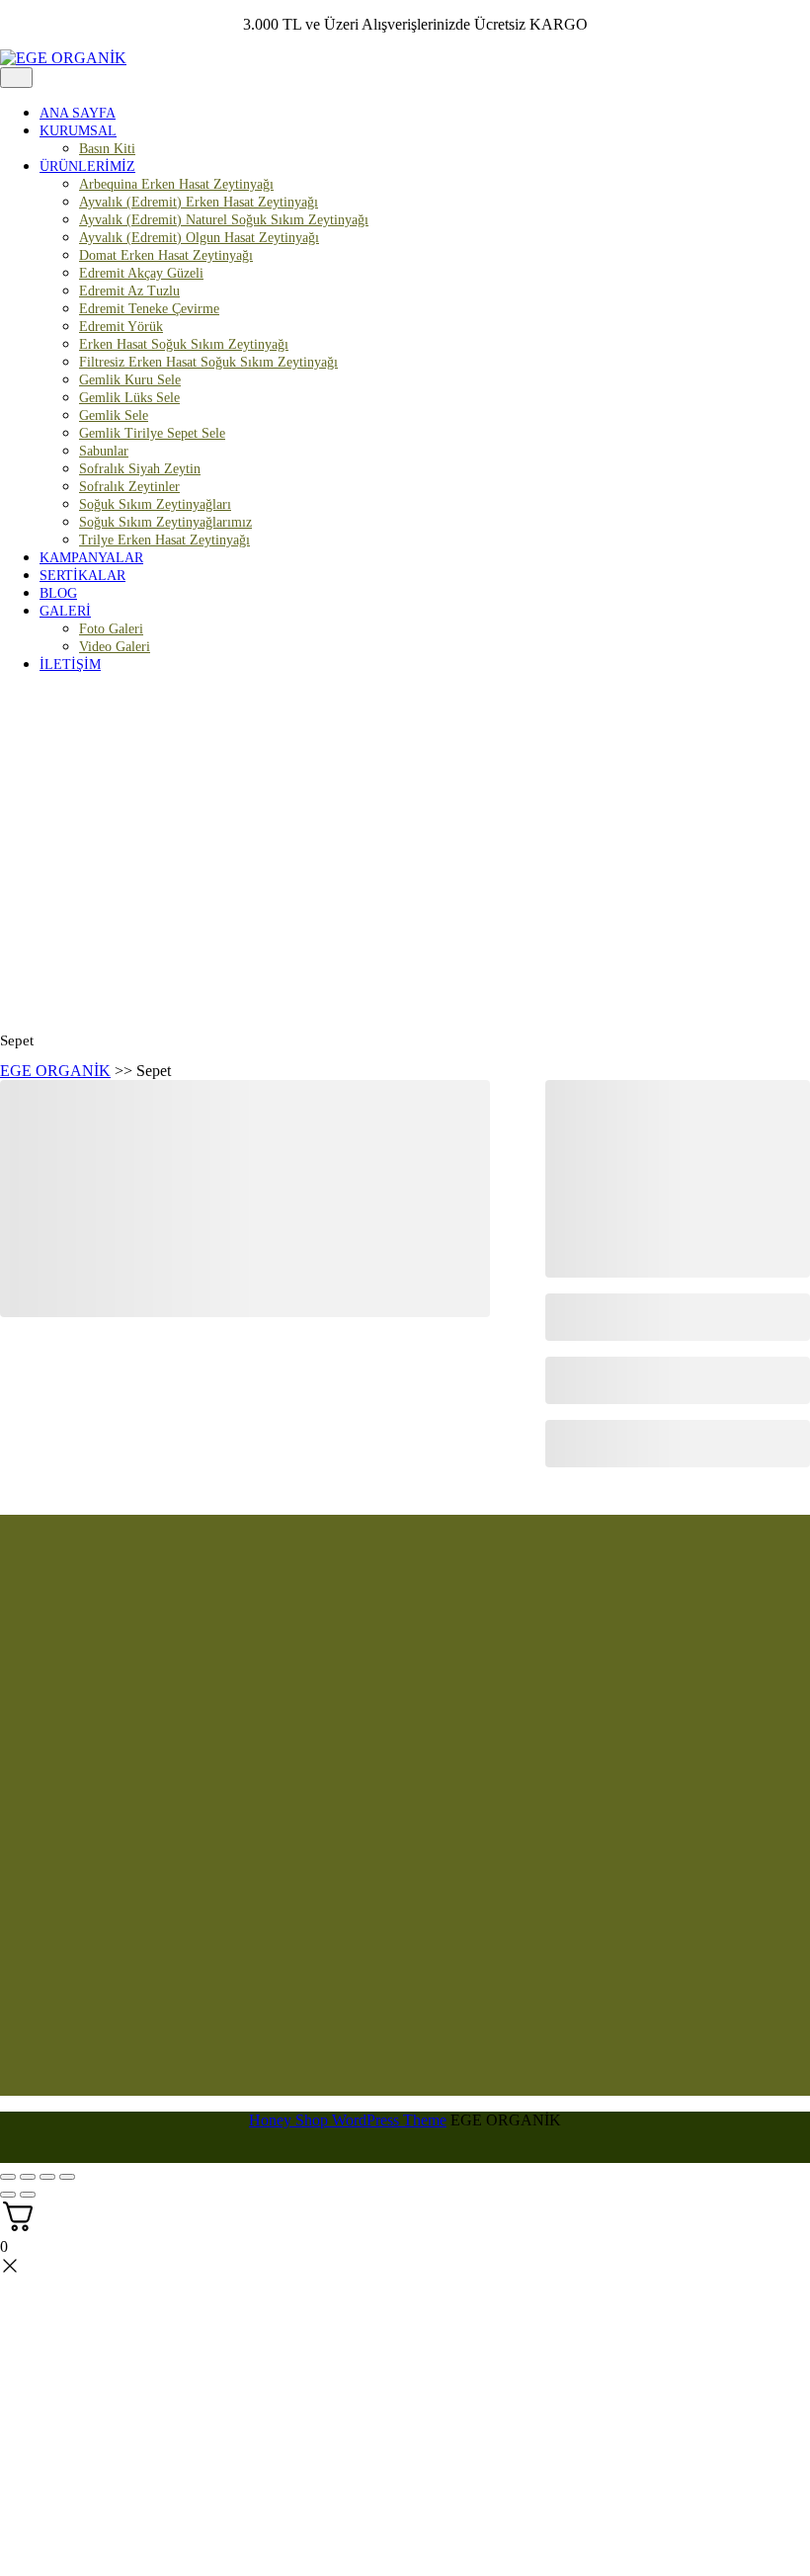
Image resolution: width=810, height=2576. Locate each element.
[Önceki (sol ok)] (8, 2195)
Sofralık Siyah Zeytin (140, 469)
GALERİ (65, 611)
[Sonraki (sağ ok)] (28, 2195)
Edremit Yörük (121, 327)
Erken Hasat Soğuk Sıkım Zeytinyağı (184, 344)
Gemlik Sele (114, 415)
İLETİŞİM (70, 665)
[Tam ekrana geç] (28, 2177)
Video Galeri (115, 647)
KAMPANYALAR (91, 558)
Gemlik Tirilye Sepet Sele (152, 433)
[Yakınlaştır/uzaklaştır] (8, 2177)
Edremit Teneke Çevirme (149, 309)
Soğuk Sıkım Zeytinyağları (155, 504)
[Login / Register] (800, 715)
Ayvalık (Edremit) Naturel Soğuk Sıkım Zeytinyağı (224, 220)
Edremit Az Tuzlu (129, 291)
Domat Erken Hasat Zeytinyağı (166, 255)
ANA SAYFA (78, 113)
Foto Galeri (111, 629)
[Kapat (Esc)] (67, 2177)
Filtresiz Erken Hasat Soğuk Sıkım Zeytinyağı (208, 362)
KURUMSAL (78, 131)
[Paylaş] (47, 2177)
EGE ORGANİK (55, 1071)
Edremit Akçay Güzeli (141, 273)
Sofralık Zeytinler (129, 487)
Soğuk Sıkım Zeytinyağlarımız (165, 522)
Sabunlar (104, 451)
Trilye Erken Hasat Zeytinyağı (164, 540)
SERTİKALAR (82, 576)
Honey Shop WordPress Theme (348, 2120)
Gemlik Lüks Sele (129, 398)
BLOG (58, 593)
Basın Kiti (107, 149)
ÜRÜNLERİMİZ (87, 166)
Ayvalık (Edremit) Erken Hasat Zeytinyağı (199, 202)
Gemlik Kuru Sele (130, 380)
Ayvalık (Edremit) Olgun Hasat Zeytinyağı (199, 238)
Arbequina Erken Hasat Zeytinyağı (176, 184)
